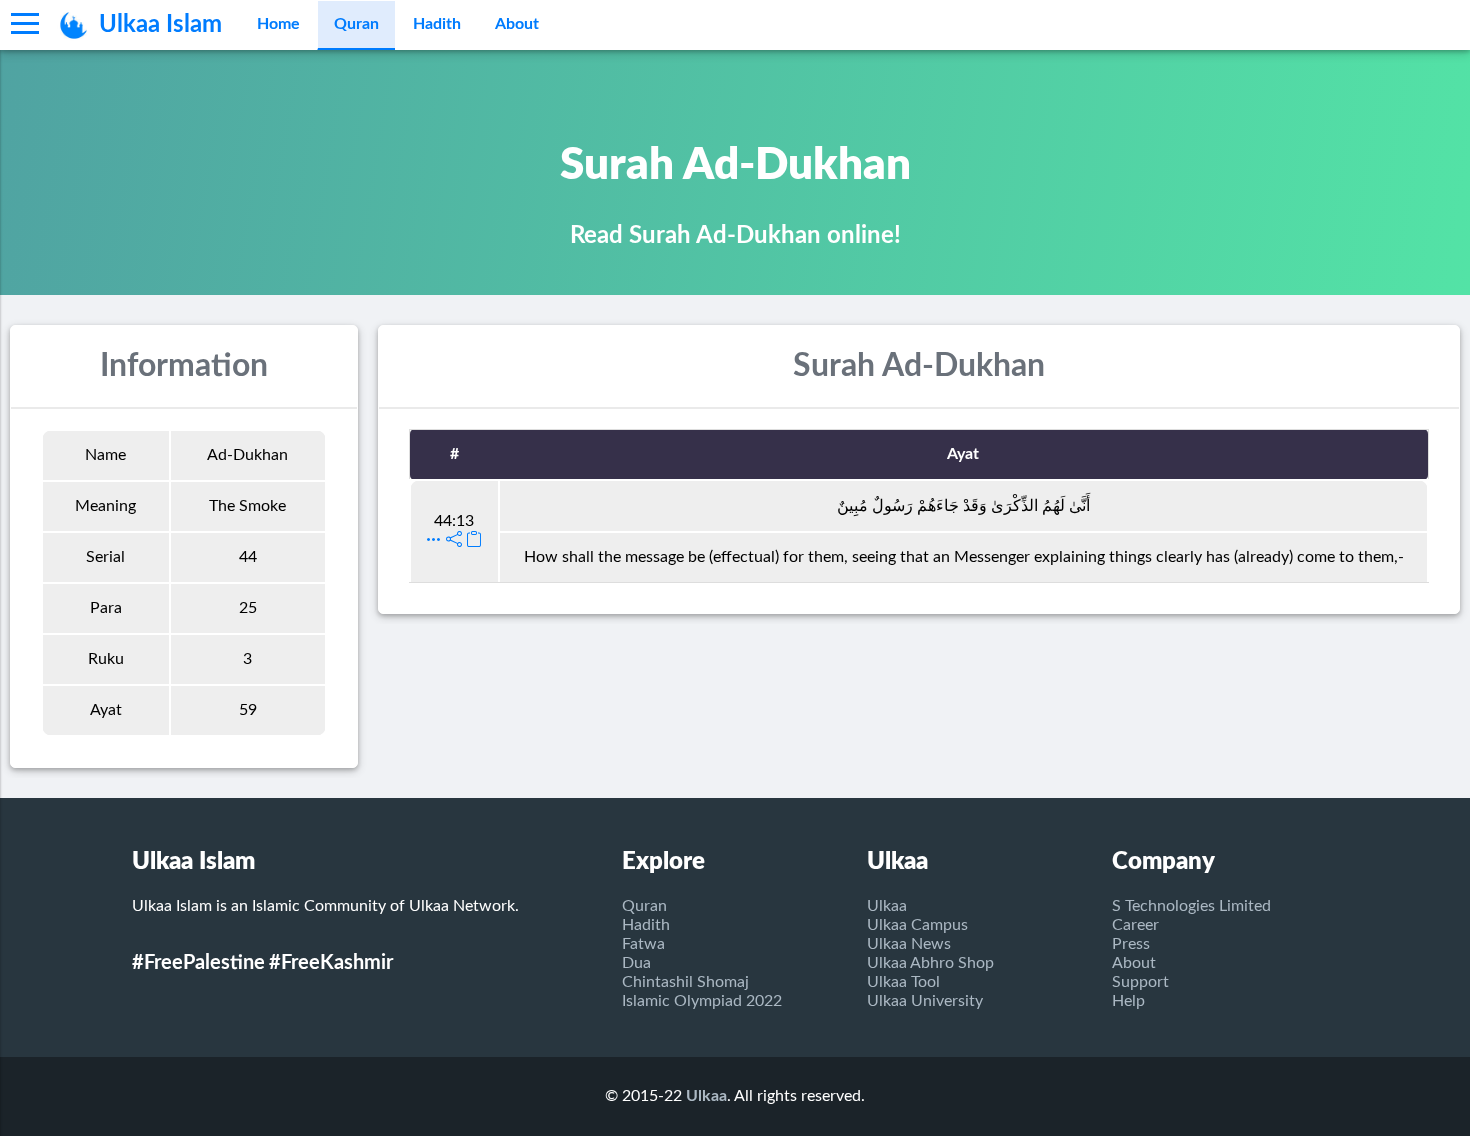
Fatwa (643, 944)
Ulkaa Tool (903, 982)
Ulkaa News (909, 944)
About (517, 24)
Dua (636, 963)
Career (1135, 925)
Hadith (437, 24)
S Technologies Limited (1191, 906)
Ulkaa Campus (917, 925)
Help (1128, 1001)
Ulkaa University (925, 1001)
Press (1131, 944)
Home (278, 24)
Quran (356, 24)
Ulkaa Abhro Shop (930, 963)
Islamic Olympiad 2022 (702, 1001)
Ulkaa (887, 906)
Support (1140, 982)
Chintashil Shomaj (685, 982)
